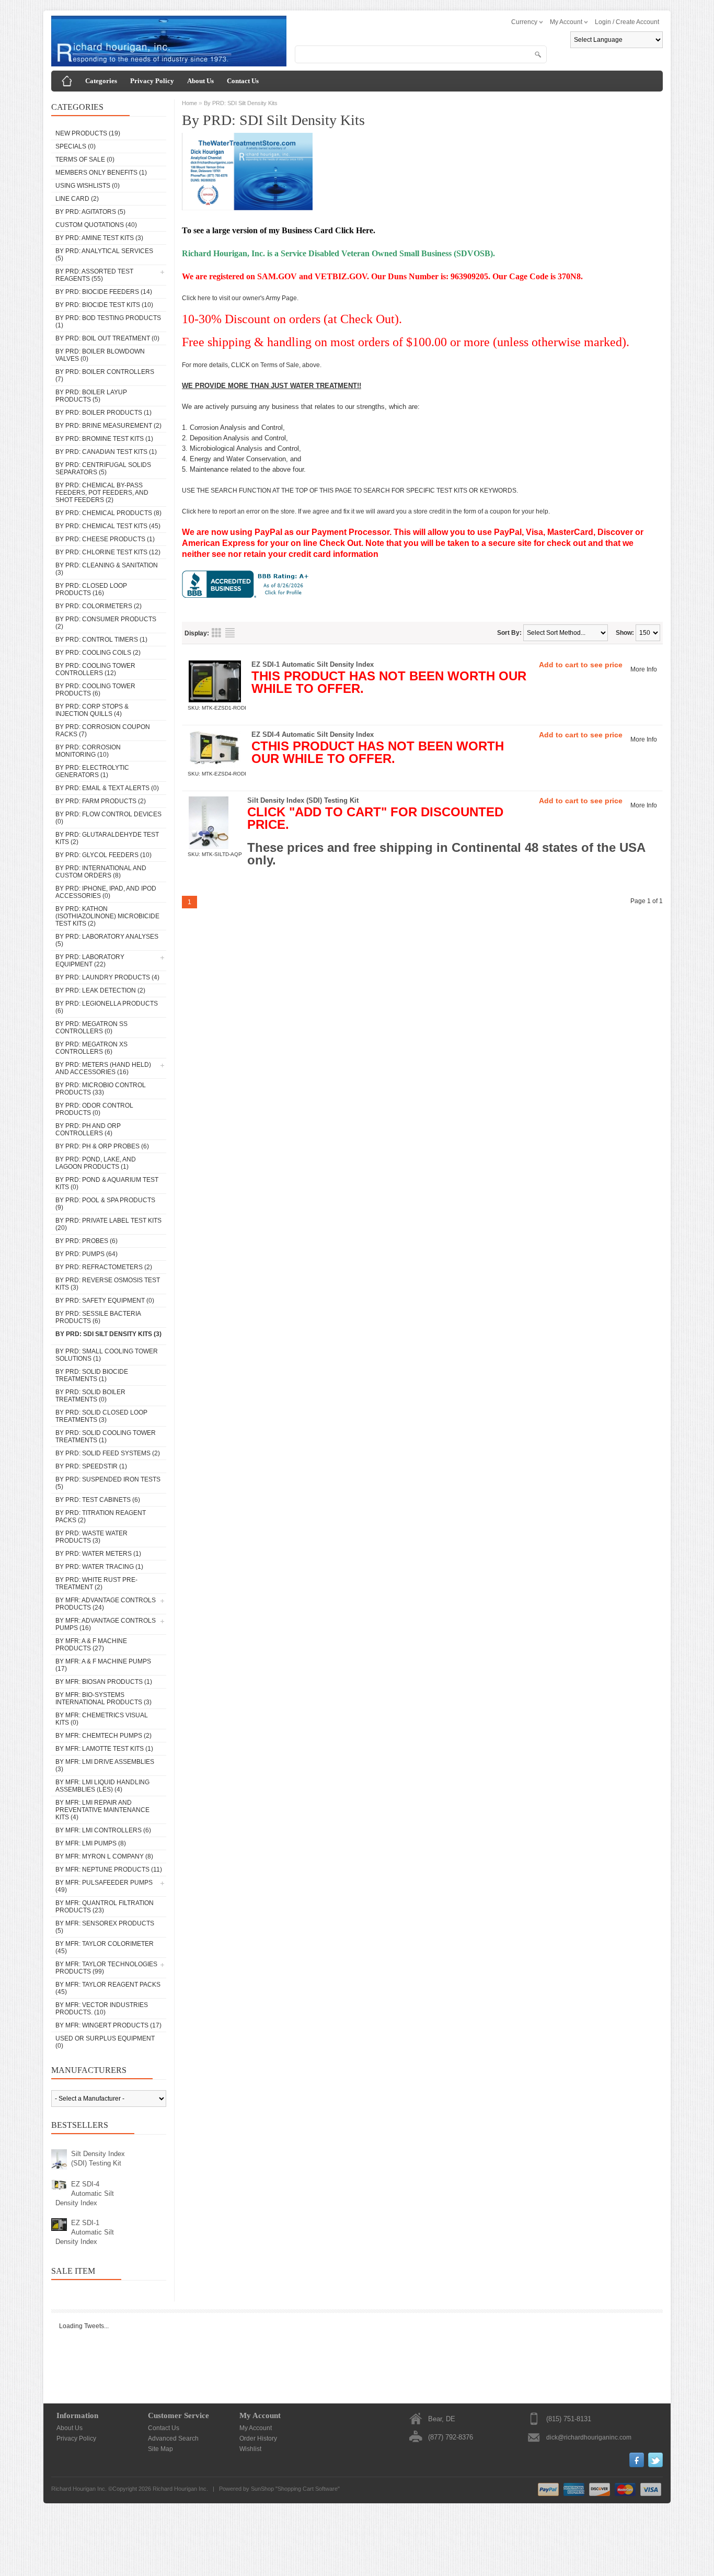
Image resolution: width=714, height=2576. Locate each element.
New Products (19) (88, 133)
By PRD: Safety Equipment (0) (105, 1301)
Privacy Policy (152, 81)
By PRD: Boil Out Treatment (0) (107, 338)
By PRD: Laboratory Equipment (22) (90, 961)
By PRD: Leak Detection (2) (100, 990)
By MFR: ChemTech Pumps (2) (103, 1736)
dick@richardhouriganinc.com (589, 2437)
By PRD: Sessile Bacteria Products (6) (98, 1317)
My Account (256, 2428)
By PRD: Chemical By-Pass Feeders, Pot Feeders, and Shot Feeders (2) (102, 493)
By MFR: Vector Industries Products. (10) (102, 2009)
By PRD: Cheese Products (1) (105, 539)
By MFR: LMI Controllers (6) (103, 1830)
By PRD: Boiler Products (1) (103, 413)
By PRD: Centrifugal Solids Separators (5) (103, 469)
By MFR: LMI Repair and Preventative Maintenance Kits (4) (102, 1810)
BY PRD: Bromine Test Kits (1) (104, 439)
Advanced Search (173, 2438)
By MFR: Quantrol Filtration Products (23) (105, 1907)
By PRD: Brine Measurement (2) (108, 426)
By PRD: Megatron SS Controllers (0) (91, 1028)
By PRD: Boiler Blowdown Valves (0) (100, 355)
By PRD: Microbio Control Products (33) (101, 1089)
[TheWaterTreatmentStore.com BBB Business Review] (247, 596)
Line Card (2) (77, 199)
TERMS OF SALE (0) (85, 159)
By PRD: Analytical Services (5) (104, 255)
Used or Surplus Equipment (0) (105, 2042)
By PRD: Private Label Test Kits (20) (108, 1224)
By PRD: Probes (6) (87, 1241)
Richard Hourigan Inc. (180, 2489)
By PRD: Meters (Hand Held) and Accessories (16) (103, 1068)
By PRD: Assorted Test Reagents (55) (94, 275)
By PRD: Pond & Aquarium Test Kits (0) (107, 1183)
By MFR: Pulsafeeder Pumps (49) (104, 1886)
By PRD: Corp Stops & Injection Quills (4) (92, 710)
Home (189, 103)
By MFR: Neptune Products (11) (109, 1870)
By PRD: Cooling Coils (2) (98, 653)
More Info (644, 669)
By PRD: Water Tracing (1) (99, 1567)
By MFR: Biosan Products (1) (104, 1682)
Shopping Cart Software (308, 2489)
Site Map (160, 2449)
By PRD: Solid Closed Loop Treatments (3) (101, 1416)
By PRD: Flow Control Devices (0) (108, 818)
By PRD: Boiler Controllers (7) (105, 375)
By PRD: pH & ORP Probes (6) (102, 1146)
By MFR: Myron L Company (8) (104, 1856)
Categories (101, 81)
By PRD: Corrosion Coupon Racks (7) (103, 731)
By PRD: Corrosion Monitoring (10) (88, 751)
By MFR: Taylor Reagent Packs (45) (108, 1988)
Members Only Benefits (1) (101, 173)
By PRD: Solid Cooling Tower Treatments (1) (106, 1437)
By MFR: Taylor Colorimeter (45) (105, 1947)
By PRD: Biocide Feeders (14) (104, 292)
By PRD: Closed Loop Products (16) (91, 589)
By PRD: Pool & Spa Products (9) (105, 1204)
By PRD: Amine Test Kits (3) (99, 238)
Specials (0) (76, 146)
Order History (258, 2438)
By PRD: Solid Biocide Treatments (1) (92, 1375)
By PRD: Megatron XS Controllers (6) (91, 1048)
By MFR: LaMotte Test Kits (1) (104, 1749)
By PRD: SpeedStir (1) (91, 1466)
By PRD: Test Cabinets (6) (98, 1500)
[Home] (67, 81)
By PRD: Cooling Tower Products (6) (95, 690)
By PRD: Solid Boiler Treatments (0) (90, 1396)
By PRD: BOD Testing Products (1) (108, 322)
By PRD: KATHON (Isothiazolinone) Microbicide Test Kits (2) (107, 916)
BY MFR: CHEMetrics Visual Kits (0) (102, 1719)
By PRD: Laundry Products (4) (107, 977)
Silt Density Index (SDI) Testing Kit (98, 2158)
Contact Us (243, 81)
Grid (216, 633)
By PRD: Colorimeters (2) (99, 606)
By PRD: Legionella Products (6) (107, 1007)
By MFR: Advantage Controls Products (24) (106, 1604)
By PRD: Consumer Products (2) (106, 623)
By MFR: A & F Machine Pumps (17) (103, 1665)
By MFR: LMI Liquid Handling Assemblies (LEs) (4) (102, 1786)
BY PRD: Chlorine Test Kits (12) (108, 552)
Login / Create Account (627, 22)
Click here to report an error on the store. (239, 511)
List (230, 633)
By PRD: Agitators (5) (90, 212)
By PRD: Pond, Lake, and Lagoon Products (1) (96, 1163)
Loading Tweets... (84, 2326)
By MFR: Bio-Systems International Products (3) (103, 1699)
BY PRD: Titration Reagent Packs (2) (101, 1517)
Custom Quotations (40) (96, 225)
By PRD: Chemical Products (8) (108, 513)
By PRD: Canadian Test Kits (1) (106, 452)
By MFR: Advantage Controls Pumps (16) (106, 1624)
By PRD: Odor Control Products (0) (94, 1109)
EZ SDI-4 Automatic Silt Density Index (85, 2193)
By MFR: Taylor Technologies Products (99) (106, 1968)
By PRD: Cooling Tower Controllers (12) (95, 669)
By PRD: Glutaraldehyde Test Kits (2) (107, 838)
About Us (200, 81)
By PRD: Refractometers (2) (104, 1267)
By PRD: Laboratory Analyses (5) (107, 940)
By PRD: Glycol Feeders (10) (103, 855)
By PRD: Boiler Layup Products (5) (91, 396)
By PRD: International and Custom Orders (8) (101, 872)
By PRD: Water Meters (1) (98, 1554)
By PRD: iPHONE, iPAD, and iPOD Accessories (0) (106, 892)
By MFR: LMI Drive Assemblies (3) (105, 1765)
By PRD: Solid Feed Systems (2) (108, 1453)
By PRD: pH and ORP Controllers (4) (88, 1130)
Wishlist (250, 2449)
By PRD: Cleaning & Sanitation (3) (107, 569)
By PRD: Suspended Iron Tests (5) (108, 1483)
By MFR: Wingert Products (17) (108, 2025)
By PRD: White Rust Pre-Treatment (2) (96, 1583)
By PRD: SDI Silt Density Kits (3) (108, 1334)
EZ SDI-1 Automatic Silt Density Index (85, 2232)
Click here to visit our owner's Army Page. (240, 298)
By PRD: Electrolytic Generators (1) (92, 771)
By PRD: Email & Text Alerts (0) (107, 788)
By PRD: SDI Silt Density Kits (241, 103)
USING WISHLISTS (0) (88, 186)
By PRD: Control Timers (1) (101, 640)
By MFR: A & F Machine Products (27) (91, 1645)
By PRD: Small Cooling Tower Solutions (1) (107, 1355)
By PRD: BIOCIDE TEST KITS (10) (104, 305)
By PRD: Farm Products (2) (101, 801)
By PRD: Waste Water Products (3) (91, 1537)
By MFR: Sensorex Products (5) (105, 1927)
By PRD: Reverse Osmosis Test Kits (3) (108, 1284)
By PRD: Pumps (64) (87, 1254)
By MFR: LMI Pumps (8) (91, 1843)
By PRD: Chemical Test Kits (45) (108, 526)
